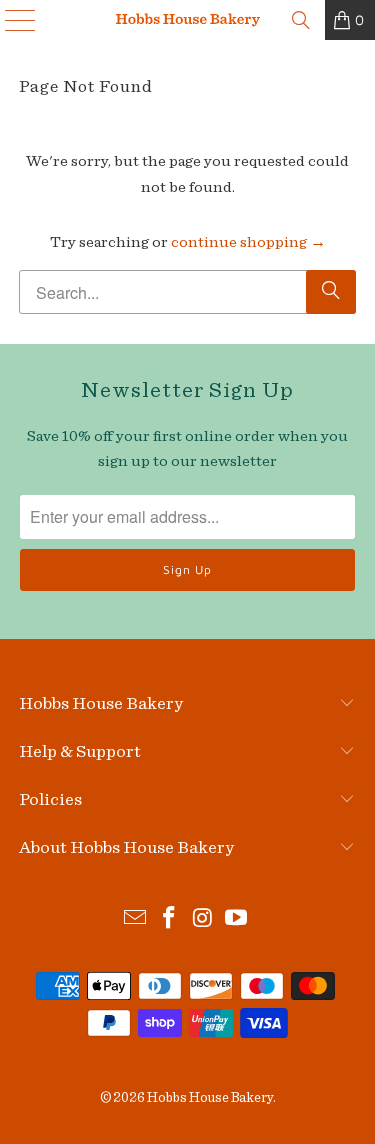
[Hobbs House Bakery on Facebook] (170, 920)
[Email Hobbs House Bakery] (136, 920)
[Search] (301, 20)
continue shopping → (248, 242)
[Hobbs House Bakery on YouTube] (237, 920)
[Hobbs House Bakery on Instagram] (204, 920)
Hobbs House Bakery (210, 1098)
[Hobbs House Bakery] (188, 20)
